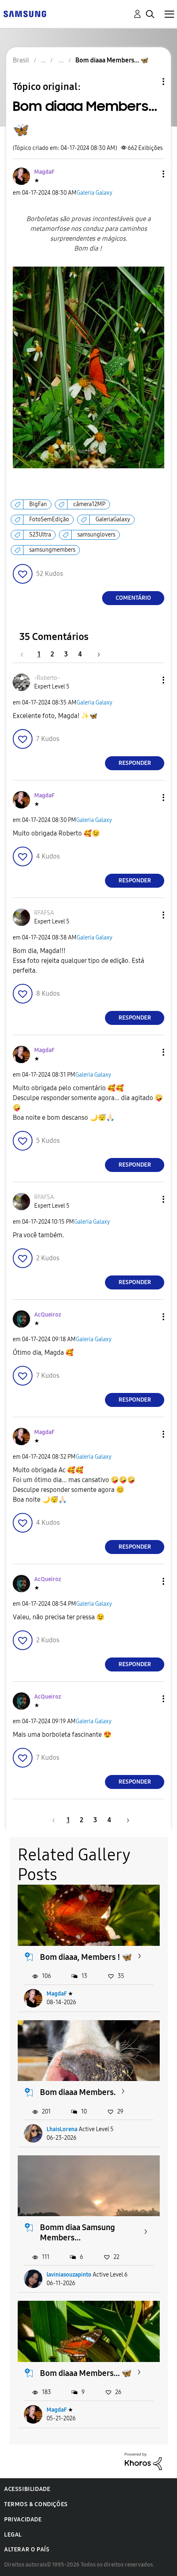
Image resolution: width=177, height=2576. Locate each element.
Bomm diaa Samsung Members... (77, 2232)
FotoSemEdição (49, 519)
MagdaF (57, 1994)
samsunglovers (96, 535)
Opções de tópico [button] (149, 82)
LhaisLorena (62, 2129)
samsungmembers (52, 550)
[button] (150, 174)
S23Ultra (40, 535)
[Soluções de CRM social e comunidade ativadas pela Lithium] (143, 2461)
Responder (135, 763)
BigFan (38, 504)
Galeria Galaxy (94, 193)
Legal (13, 2535)
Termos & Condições (36, 2504)
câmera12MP (89, 504)
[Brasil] (25, 13)
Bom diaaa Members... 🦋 (86, 2373)
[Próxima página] (96, 654)
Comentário (133, 598)
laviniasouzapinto (69, 2275)
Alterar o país (27, 2550)
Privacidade (23, 2520)
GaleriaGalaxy (113, 519)
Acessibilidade (27, 2489)
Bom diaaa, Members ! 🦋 (86, 1957)
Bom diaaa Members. (78, 2092)
